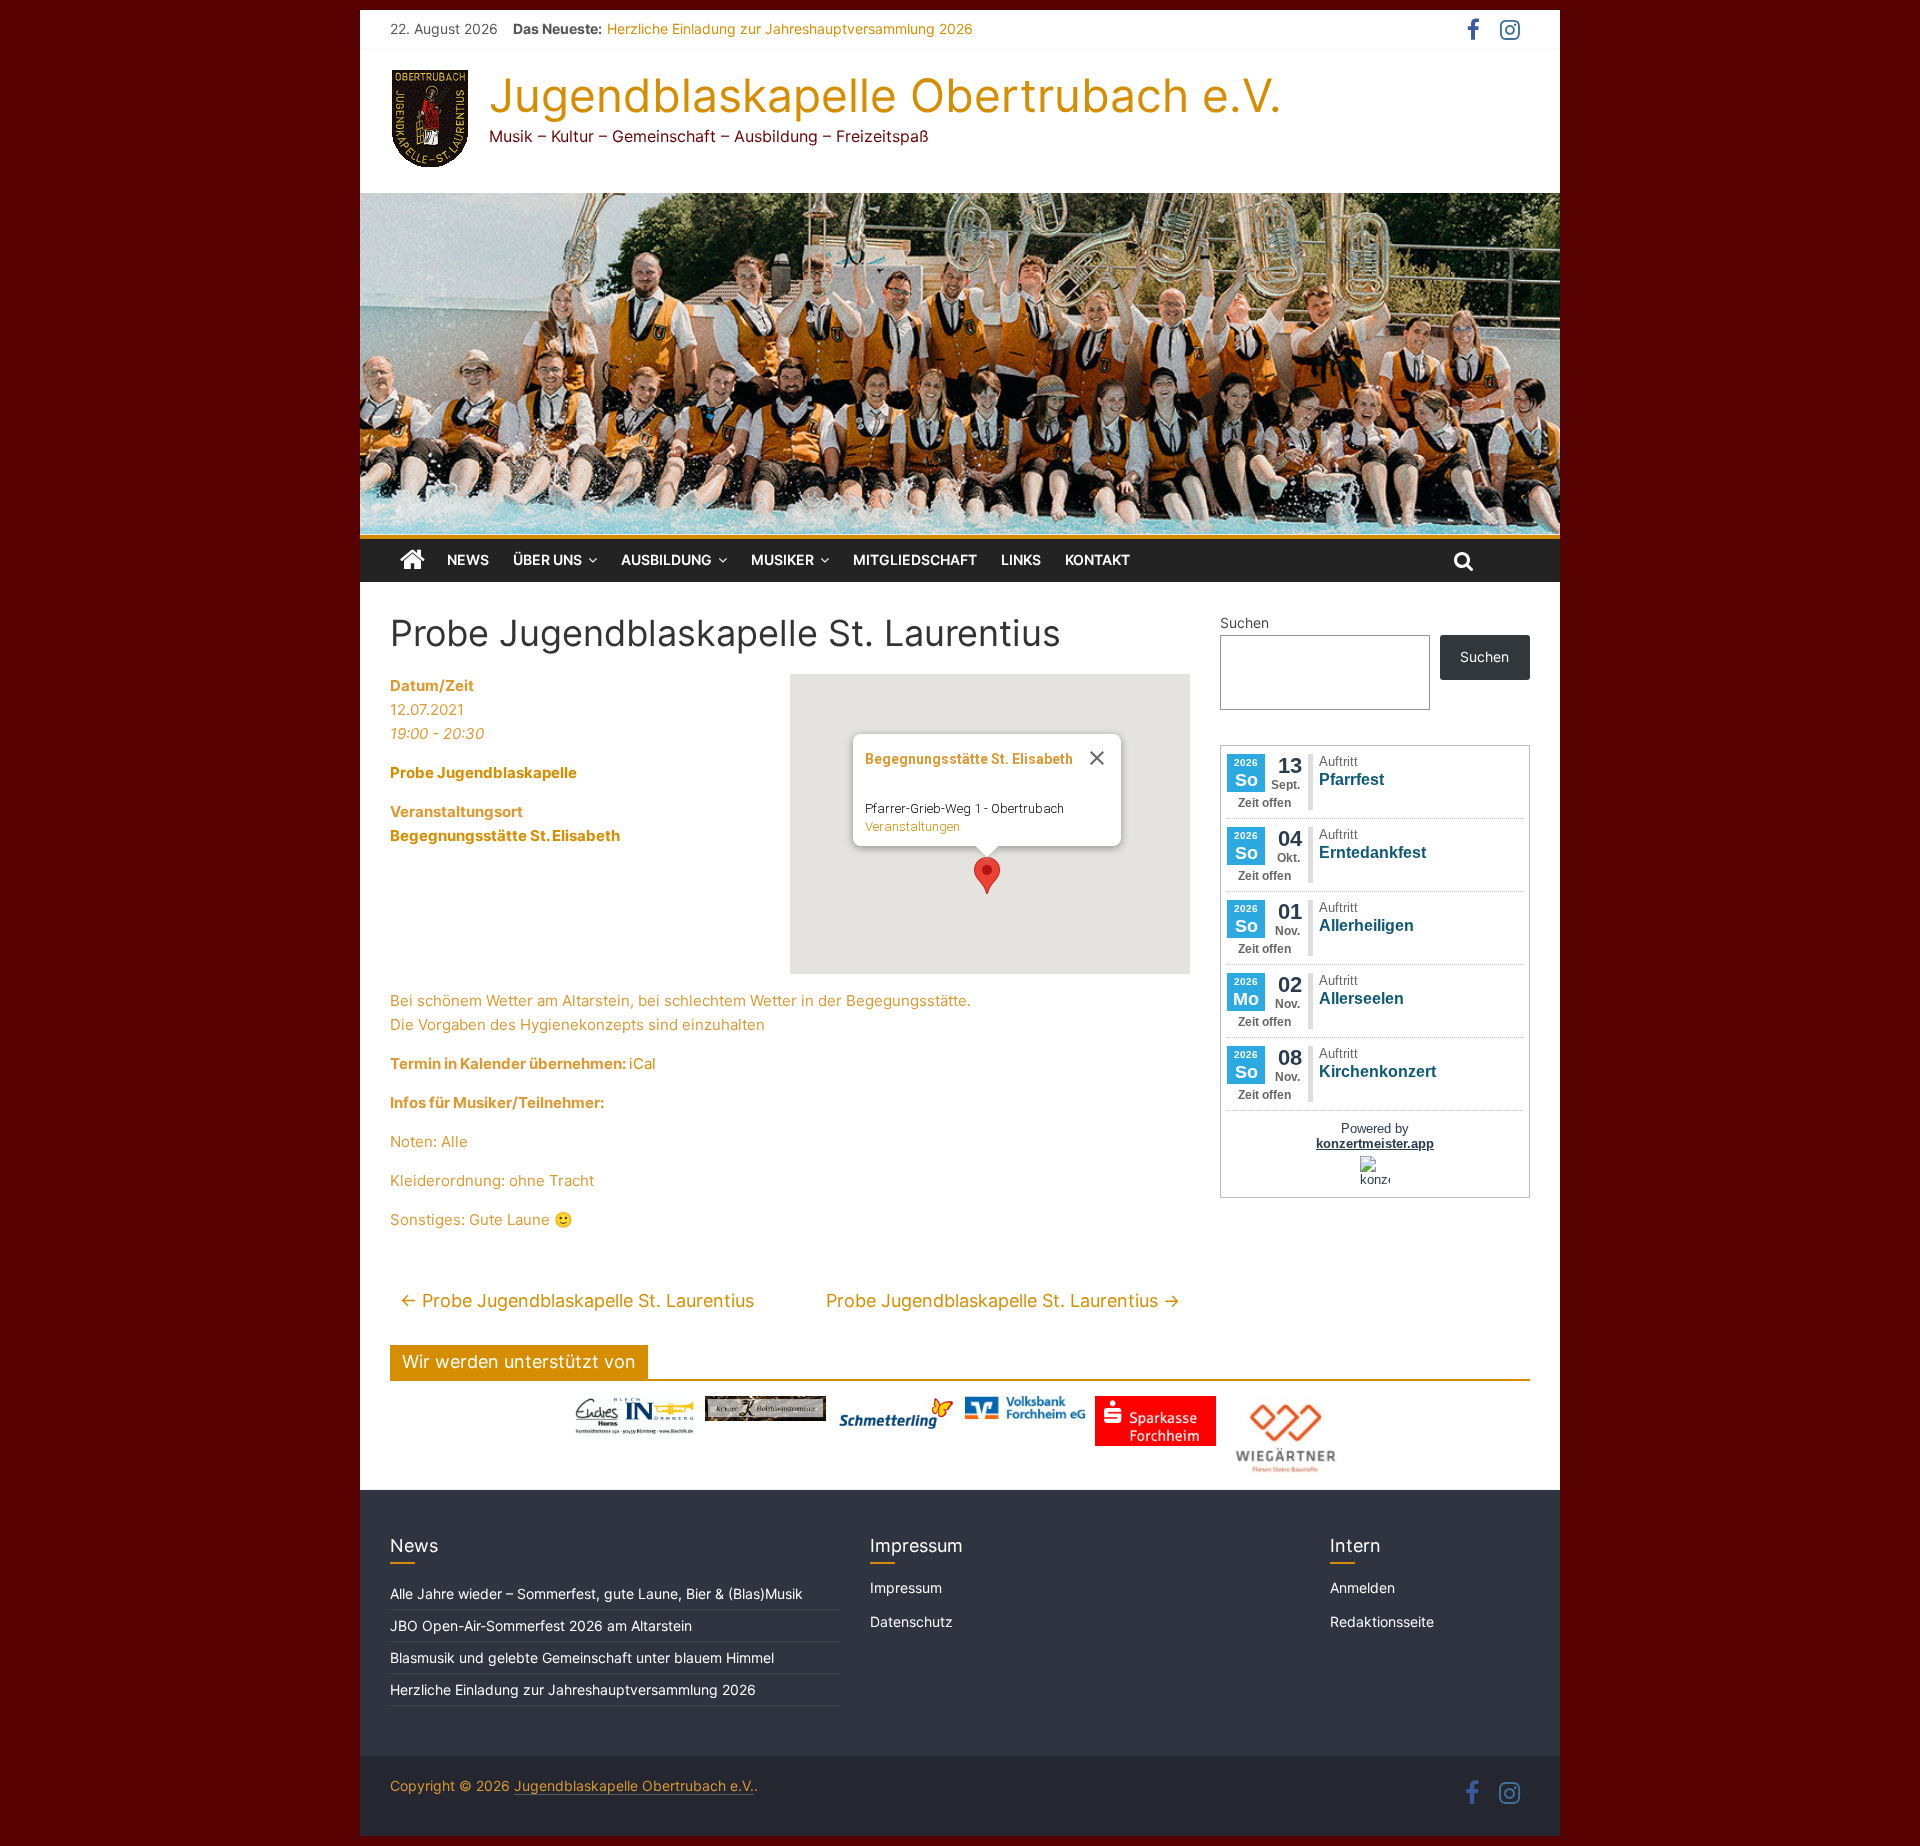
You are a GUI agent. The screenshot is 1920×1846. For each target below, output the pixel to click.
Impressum (906, 1587)
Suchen (1244, 622)
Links (1021, 559)
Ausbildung (666, 559)
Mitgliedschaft (915, 559)
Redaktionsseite (1382, 1621)
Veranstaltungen (912, 826)
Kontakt (1097, 559)
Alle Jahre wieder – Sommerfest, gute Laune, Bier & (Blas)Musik (598, 1593)
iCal (642, 1063)
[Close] (1097, 758)
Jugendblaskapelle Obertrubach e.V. (885, 95)
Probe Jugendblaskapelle (483, 772)
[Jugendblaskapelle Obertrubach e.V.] (960, 205)
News (468, 559)
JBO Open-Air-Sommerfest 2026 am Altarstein (541, 1625)
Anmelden (1362, 1587)
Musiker (782, 559)
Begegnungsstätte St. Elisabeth (505, 835)
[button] (987, 875)
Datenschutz (911, 1621)
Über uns (547, 559)
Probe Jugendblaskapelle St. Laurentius (577, 1300)
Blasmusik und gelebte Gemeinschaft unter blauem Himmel (582, 1657)
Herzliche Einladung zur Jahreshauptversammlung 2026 (790, 28)
